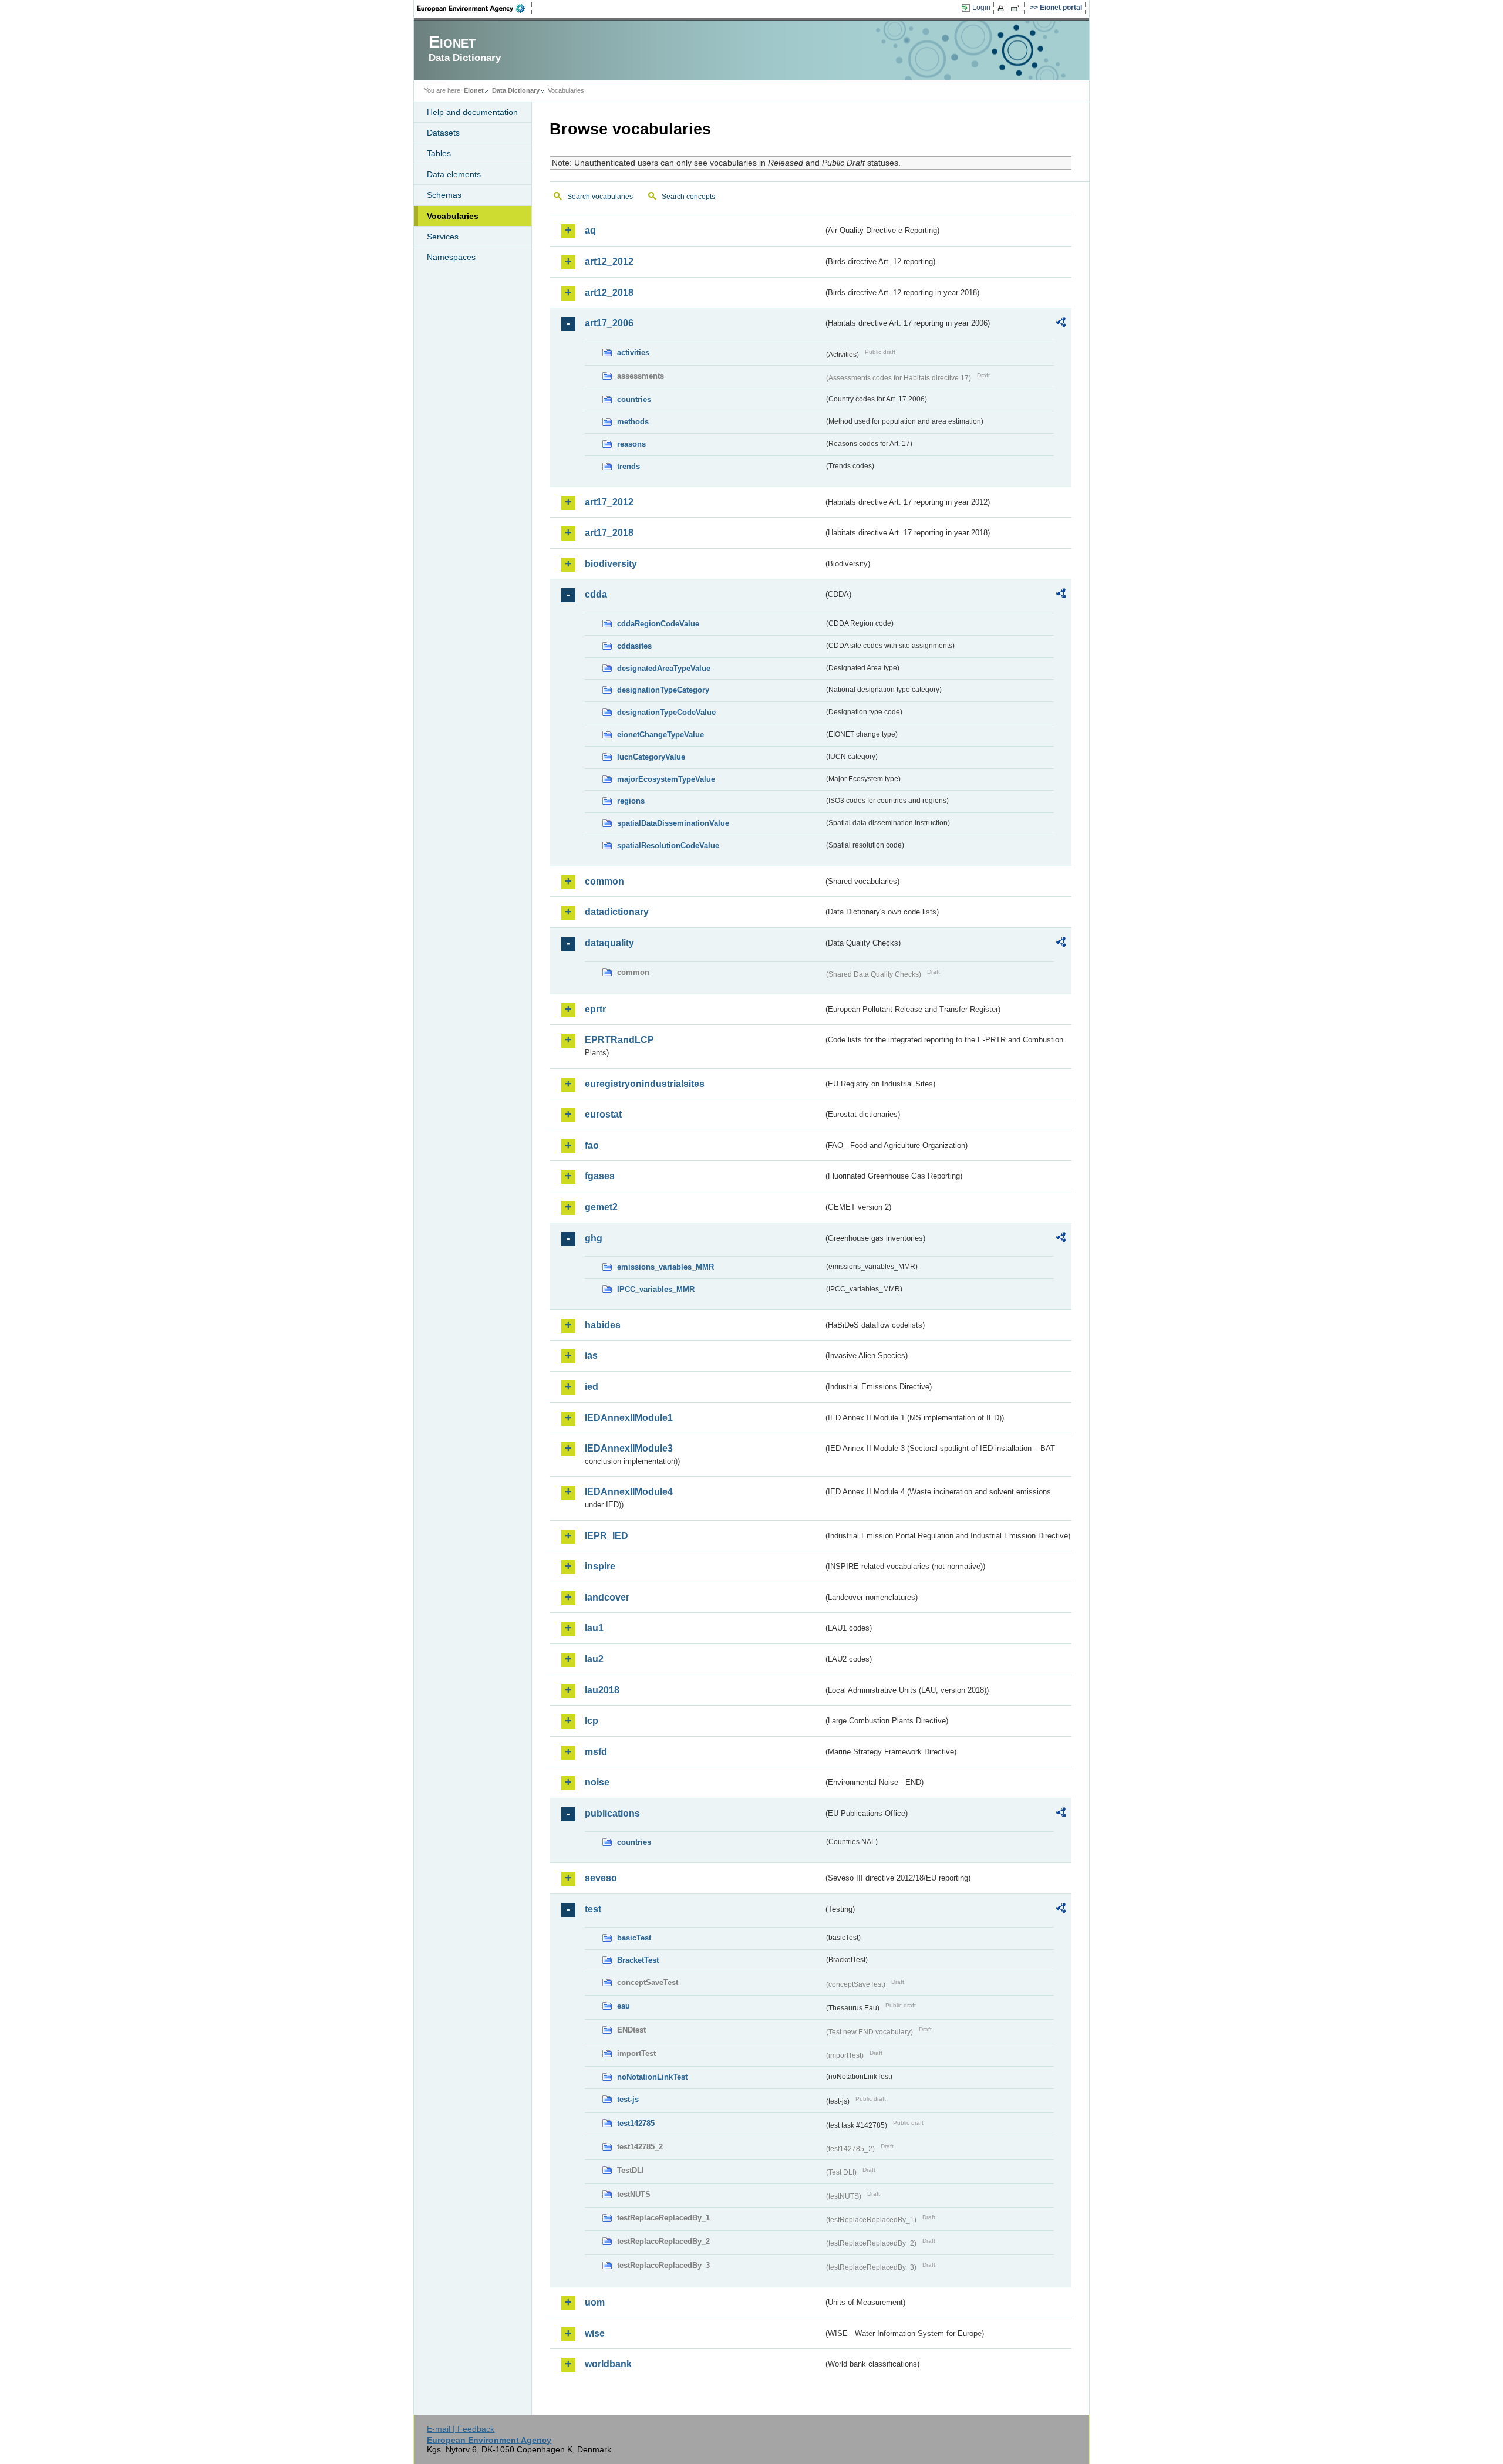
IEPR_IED (606, 1536)
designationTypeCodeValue (666, 712)
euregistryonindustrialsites (645, 1084)
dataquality (609, 943)
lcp (592, 1721)
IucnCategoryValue (651, 757)
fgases (600, 1176)
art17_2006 (609, 323)
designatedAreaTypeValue (664, 668)
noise (597, 1782)
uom (595, 2302)
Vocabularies (453, 216)
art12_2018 (609, 293)
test (593, 1909)
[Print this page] (1002, 8)
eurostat (603, 1114)
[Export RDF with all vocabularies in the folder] (1061, 324)
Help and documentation (472, 112)
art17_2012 (609, 502)
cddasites (634, 646)
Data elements (454, 174)
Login (981, 8)
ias (591, 1356)
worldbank (608, 2364)
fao (592, 1145)
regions (631, 801)
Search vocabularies (600, 197)
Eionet (474, 90)
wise (595, 2333)
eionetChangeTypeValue (660, 735)
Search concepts (688, 197)
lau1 (594, 1628)
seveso (601, 1878)
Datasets (443, 133)
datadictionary (617, 912)
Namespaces (451, 257)
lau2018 (602, 1690)
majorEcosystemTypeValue (666, 779)
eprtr (595, 1009)
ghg (594, 1238)
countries (634, 399)
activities (633, 352)
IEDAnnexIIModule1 (629, 1418)
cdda (596, 594)
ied (592, 1387)
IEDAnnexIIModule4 (629, 1492)
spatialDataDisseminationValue (673, 823)
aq (590, 230)
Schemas (444, 195)
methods (633, 422)
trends (629, 466)
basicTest (634, 1938)
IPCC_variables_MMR (656, 1289)
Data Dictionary (516, 90)
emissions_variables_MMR (665, 1267)
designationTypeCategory (663, 690)
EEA (475, 8)
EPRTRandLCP (619, 1040)
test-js (628, 2099)
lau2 (594, 1659)
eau (624, 2006)
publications (612, 1813)
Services (443, 237)
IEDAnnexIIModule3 (629, 1448)
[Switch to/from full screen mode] (1018, 8)
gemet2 (601, 1207)
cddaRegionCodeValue (658, 624)
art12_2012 (609, 261)
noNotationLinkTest (652, 2077)
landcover (607, 1597)
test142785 (636, 2123)
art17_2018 (609, 533)
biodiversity (611, 564)
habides (603, 1325)
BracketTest (638, 1960)
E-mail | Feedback (461, 2429)
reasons (631, 444)
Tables (439, 153)
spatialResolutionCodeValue (668, 845)
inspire (600, 1566)
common (604, 881)
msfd (596, 1752)
